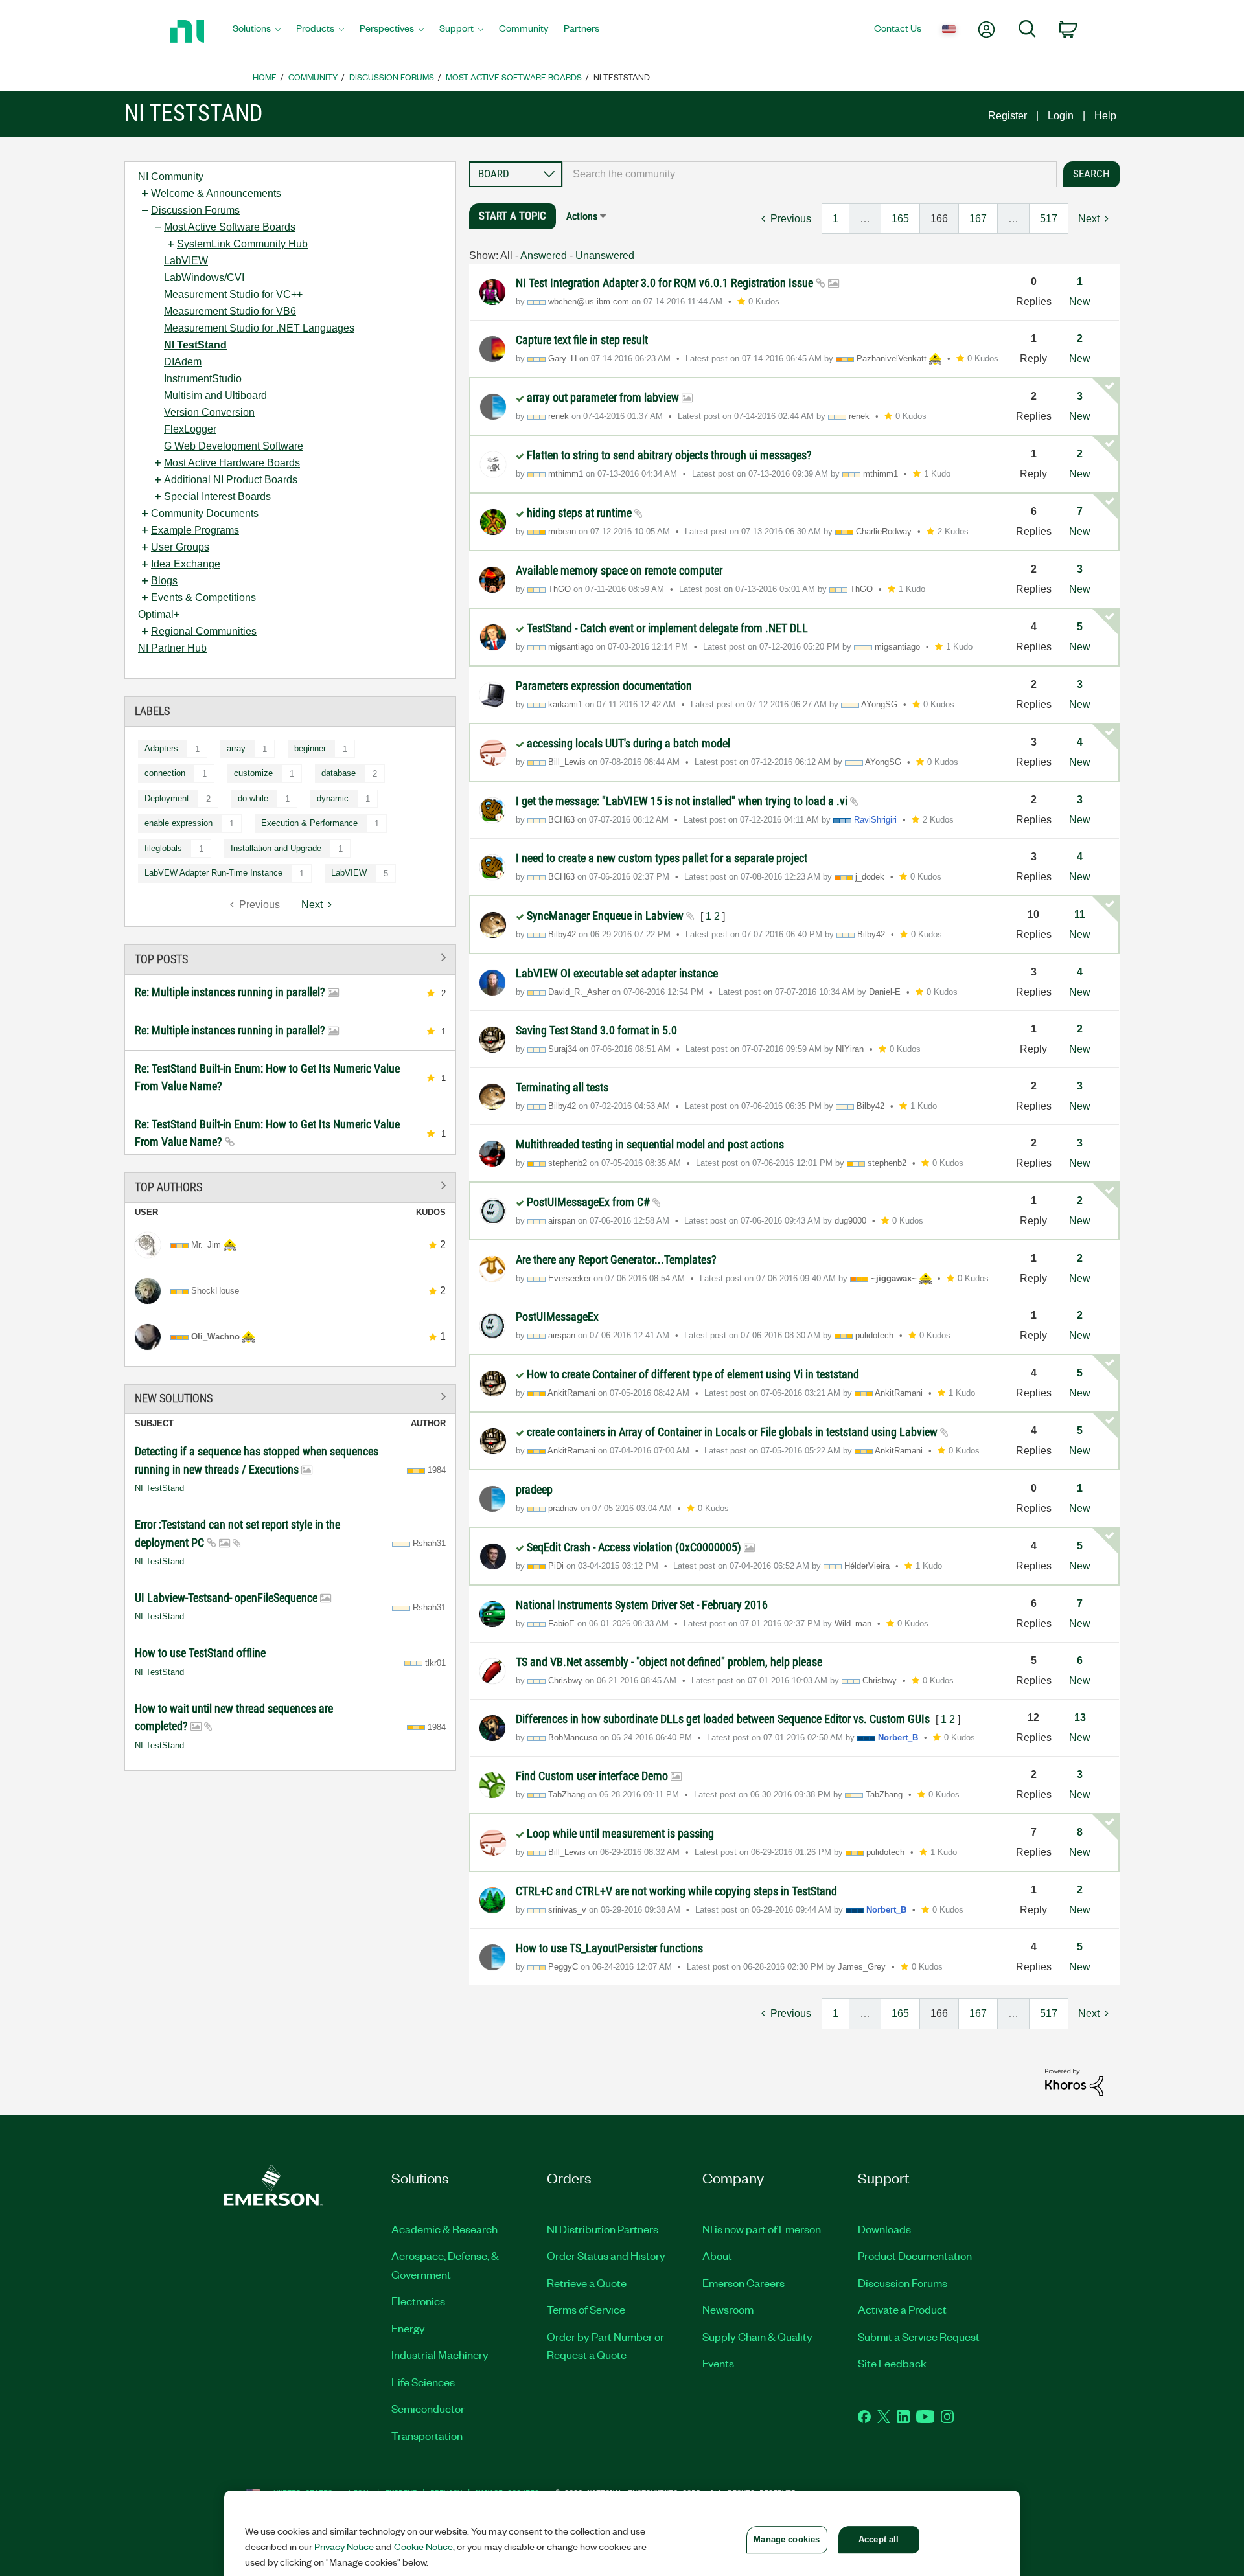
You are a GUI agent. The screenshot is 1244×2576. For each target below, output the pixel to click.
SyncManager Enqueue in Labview (606, 916)
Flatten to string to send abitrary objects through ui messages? (669, 455)
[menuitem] (257, 32)
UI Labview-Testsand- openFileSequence (227, 1598)
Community (313, 77)
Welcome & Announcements (216, 193)
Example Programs (195, 530)
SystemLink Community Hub (242, 244)
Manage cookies (787, 2539)
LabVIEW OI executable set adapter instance (617, 973)
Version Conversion (209, 412)
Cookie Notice (423, 2546)
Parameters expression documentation (604, 686)
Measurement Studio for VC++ (233, 294)
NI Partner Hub (172, 648)
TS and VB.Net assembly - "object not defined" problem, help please (669, 1662)
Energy (408, 2328)
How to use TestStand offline (200, 1653)
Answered (544, 256)
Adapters (161, 748)
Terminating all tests (562, 1087)
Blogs (164, 581)
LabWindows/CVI (204, 278)
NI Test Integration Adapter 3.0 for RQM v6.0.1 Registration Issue (666, 283)
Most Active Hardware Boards (232, 463)
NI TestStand (195, 345)
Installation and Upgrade (276, 848)
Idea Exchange (186, 564)
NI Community (171, 177)
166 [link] (939, 219)
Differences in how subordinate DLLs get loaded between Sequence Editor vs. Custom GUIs (724, 1719)
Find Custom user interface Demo (593, 1776)
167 (978, 219)
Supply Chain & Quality (757, 2336)
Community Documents (205, 513)
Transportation (427, 2435)
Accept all (879, 2539)
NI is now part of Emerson (762, 2229)
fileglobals (163, 848)
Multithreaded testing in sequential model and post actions (650, 1144)
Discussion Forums (392, 77)
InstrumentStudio (203, 379)
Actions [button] (582, 216)
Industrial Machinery (440, 2354)
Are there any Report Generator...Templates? (616, 1260)
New (1080, 302)
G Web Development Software (234, 446)
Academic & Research (444, 2229)
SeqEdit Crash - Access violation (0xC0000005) (635, 1547)
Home (265, 77)
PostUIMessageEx (557, 1316)
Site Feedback (892, 2363)
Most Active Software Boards (514, 77)
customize (253, 773)
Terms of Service (586, 2309)
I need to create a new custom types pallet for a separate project (662, 858)
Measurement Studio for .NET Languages (259, 328)
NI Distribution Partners (603, 2229)
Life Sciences (423, 2382)
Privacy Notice (344, 2546)
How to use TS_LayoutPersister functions (609, 1948)
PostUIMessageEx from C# (590, 1202)
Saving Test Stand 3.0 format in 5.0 (596, 1030)
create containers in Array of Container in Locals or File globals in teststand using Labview (733, 1432)
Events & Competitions (203, 598)
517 (1049, 219)
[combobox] (810, 174)
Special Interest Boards (217, 496)
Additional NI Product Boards (231, 480)
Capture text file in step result (582, 340)
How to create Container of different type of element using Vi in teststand (693, 1374)
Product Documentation (915, 2255)
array (236, 748)
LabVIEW (186, 261)
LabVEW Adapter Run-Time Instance (213, 873)
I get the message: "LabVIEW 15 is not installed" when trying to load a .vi (683, 801)
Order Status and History (606, 2255)
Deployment (167, 798)
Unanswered (605, 256)
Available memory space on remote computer (619, 570)
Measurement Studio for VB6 (230, 311)
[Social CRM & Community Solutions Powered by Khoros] (1074, 2081)
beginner (310, 748)
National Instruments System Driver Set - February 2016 (642, 1605)
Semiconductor (428, 2408)
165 (900, 219)
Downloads (884, 2229)
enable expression (179, 823)
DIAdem (183, 362)
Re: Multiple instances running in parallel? (231, 992)
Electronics (418, 2301)
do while (253, 798)
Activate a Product (902, 2309)
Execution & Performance (309, 823)
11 (1080, 914)
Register (1008, 116)
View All (290, 957)
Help (1105, 116)
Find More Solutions (290, 1397)
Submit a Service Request (919, 2336)
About (717, 2255)
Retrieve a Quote (587, 2283)
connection (165, 773)
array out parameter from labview (604, 397)
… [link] (865, 219)
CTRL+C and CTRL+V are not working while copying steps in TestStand (676, 1891)
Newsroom (728, 2309)
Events (718, 2363)
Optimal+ (159, 614)
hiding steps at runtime (581, 513)
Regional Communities (204, 631)
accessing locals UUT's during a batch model (628, 743)
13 (1080, 1717)
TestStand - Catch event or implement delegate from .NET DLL (667, 628)
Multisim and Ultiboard (215, 395)
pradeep (534, 1489)
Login (1061, 116)
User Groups (180, 547)
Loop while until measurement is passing (620, 1833)
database (339, 773)
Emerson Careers (743, 2283)
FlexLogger (190, 429)
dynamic (333, 798)
